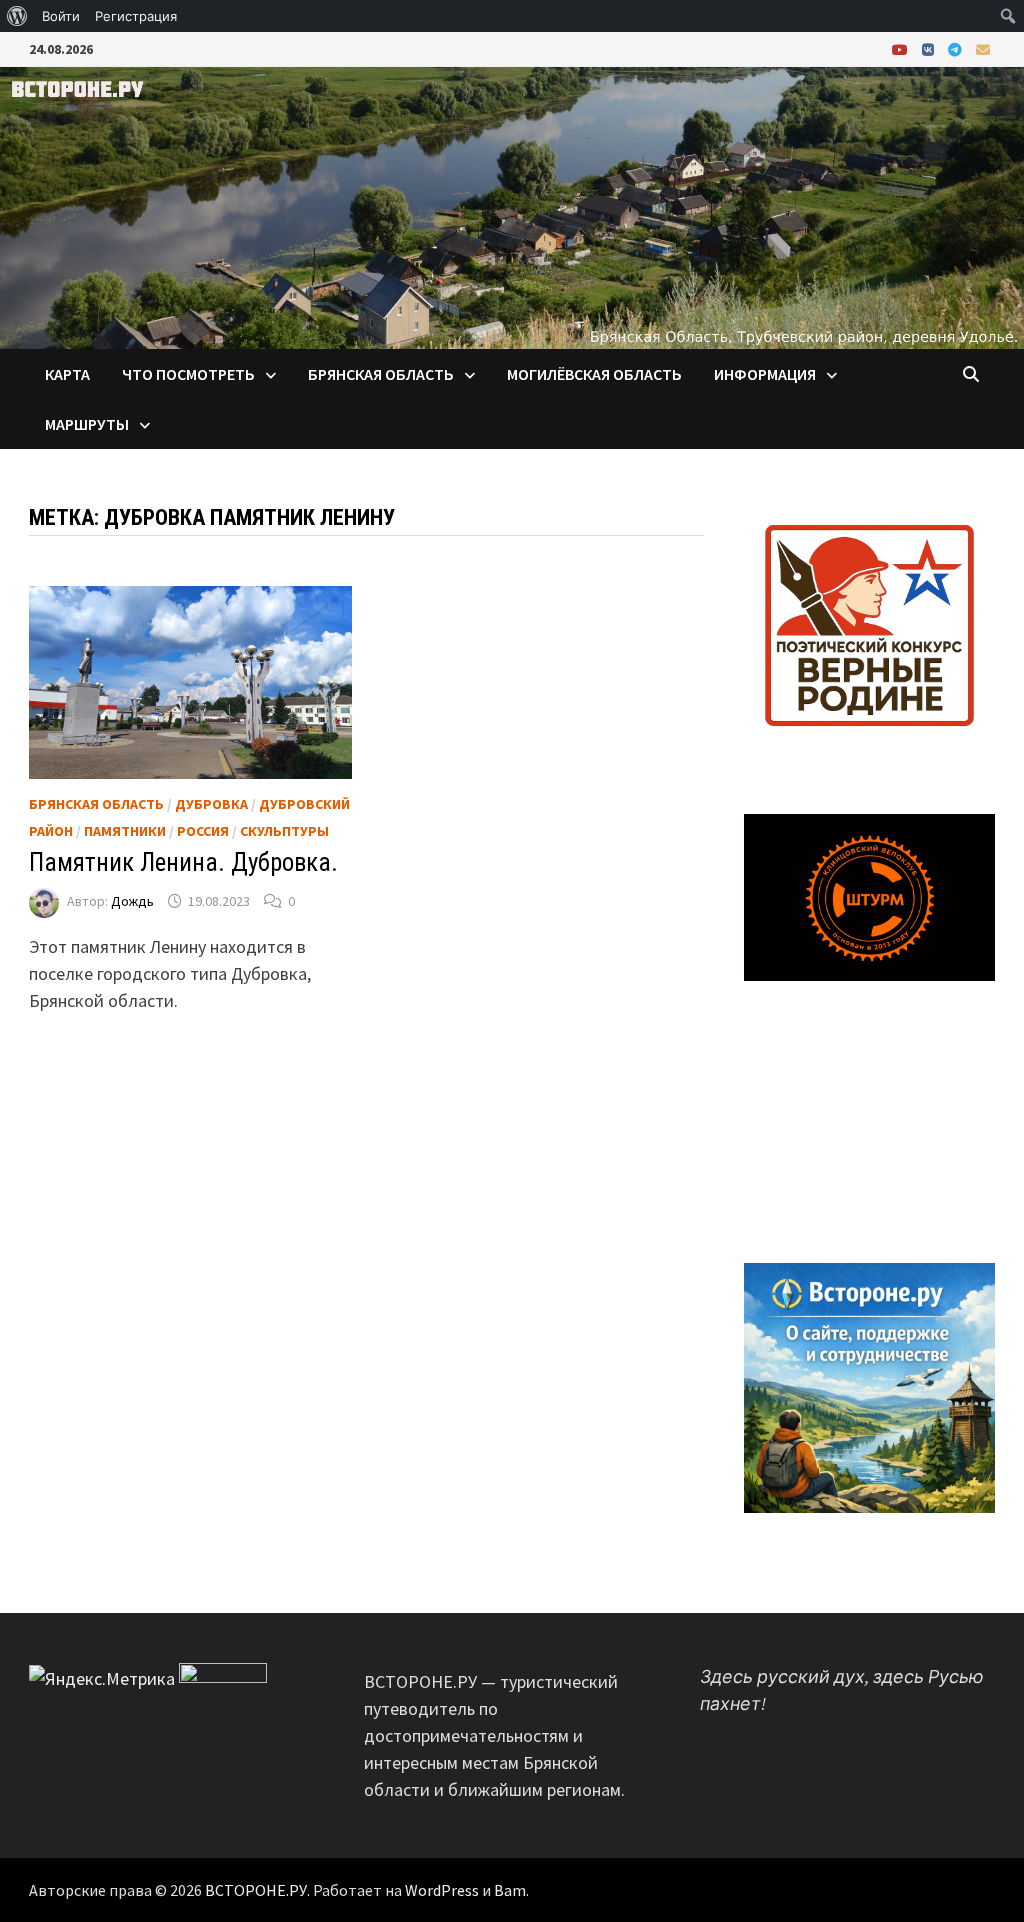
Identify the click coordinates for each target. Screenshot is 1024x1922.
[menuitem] (17, 16)
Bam (510, 1890)
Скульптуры (284, 831)
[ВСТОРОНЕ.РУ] (512, 205)
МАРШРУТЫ (87, 424)
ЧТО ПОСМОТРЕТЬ (188, 374)
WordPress (442, 1890)
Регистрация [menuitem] (136, 16)
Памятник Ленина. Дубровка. (183, 862)
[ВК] (930, 48)
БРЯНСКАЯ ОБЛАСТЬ (381, 374)
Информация (765, 374)
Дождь (132, 901)
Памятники (125, 831)
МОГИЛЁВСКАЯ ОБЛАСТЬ (594, 374)
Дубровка (211, 804)
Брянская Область (96, 804)
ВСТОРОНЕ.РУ (256, 1890)
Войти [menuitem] (61, 16)
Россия (203, 831)
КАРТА (67, 374)
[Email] (983, 48)
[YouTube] (902, 48)
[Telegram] (957, 48)
